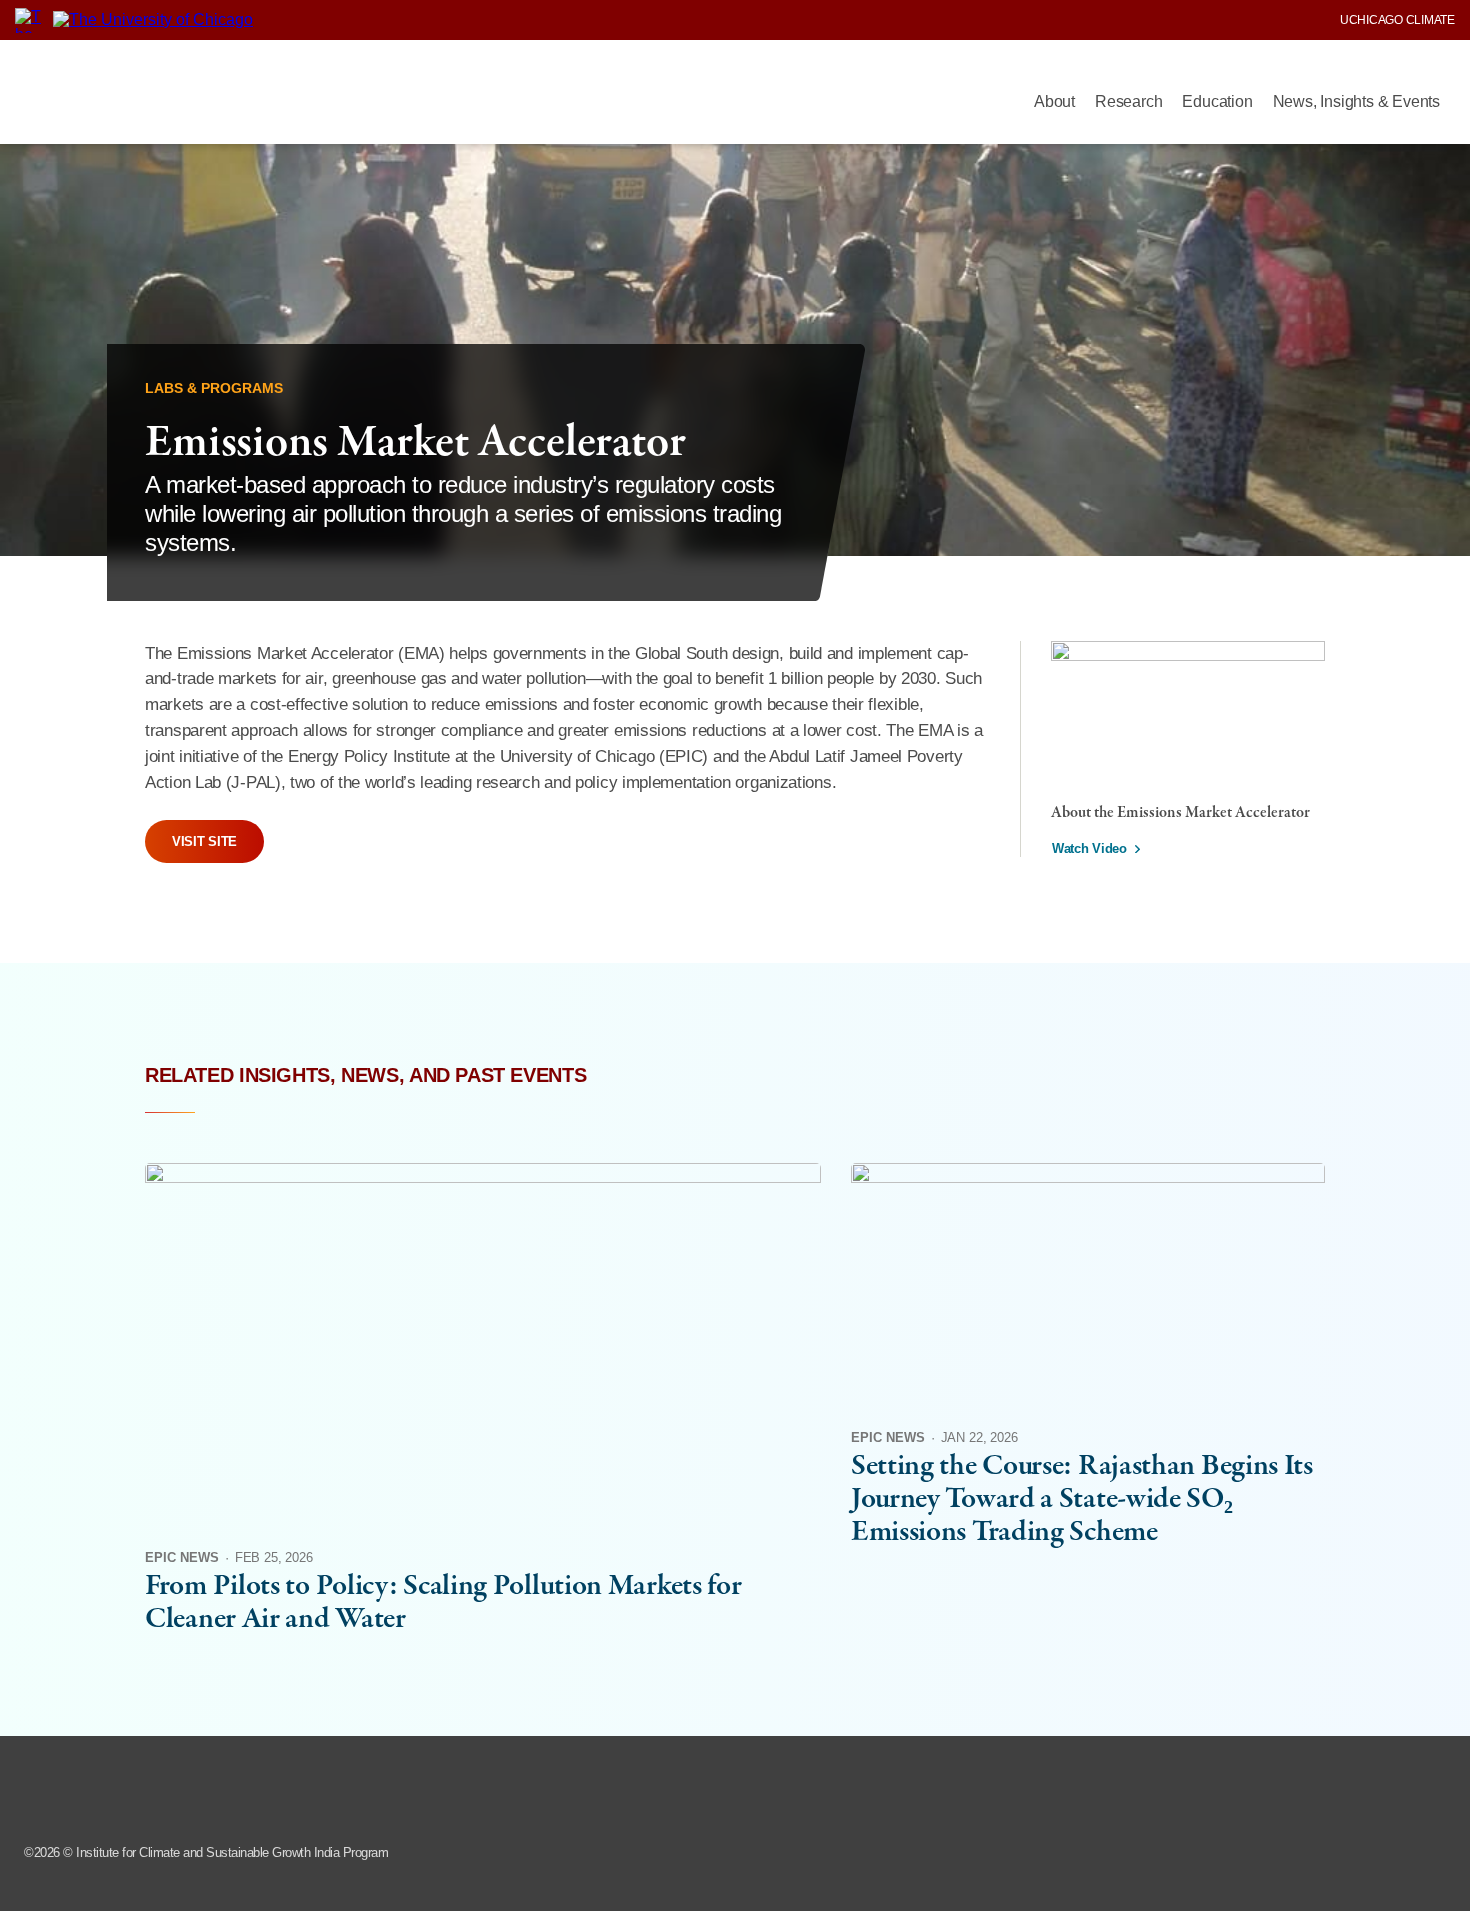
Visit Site (204, 841)
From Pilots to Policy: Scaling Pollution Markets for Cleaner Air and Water (443, 1603)
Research (1128, 101)
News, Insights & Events (1356, 101)
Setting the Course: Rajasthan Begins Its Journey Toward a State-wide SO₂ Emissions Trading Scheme (1082, 1499)
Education (1217, 101)
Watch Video (1089, 848)
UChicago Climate (1397, 20)
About (1054, 101)
